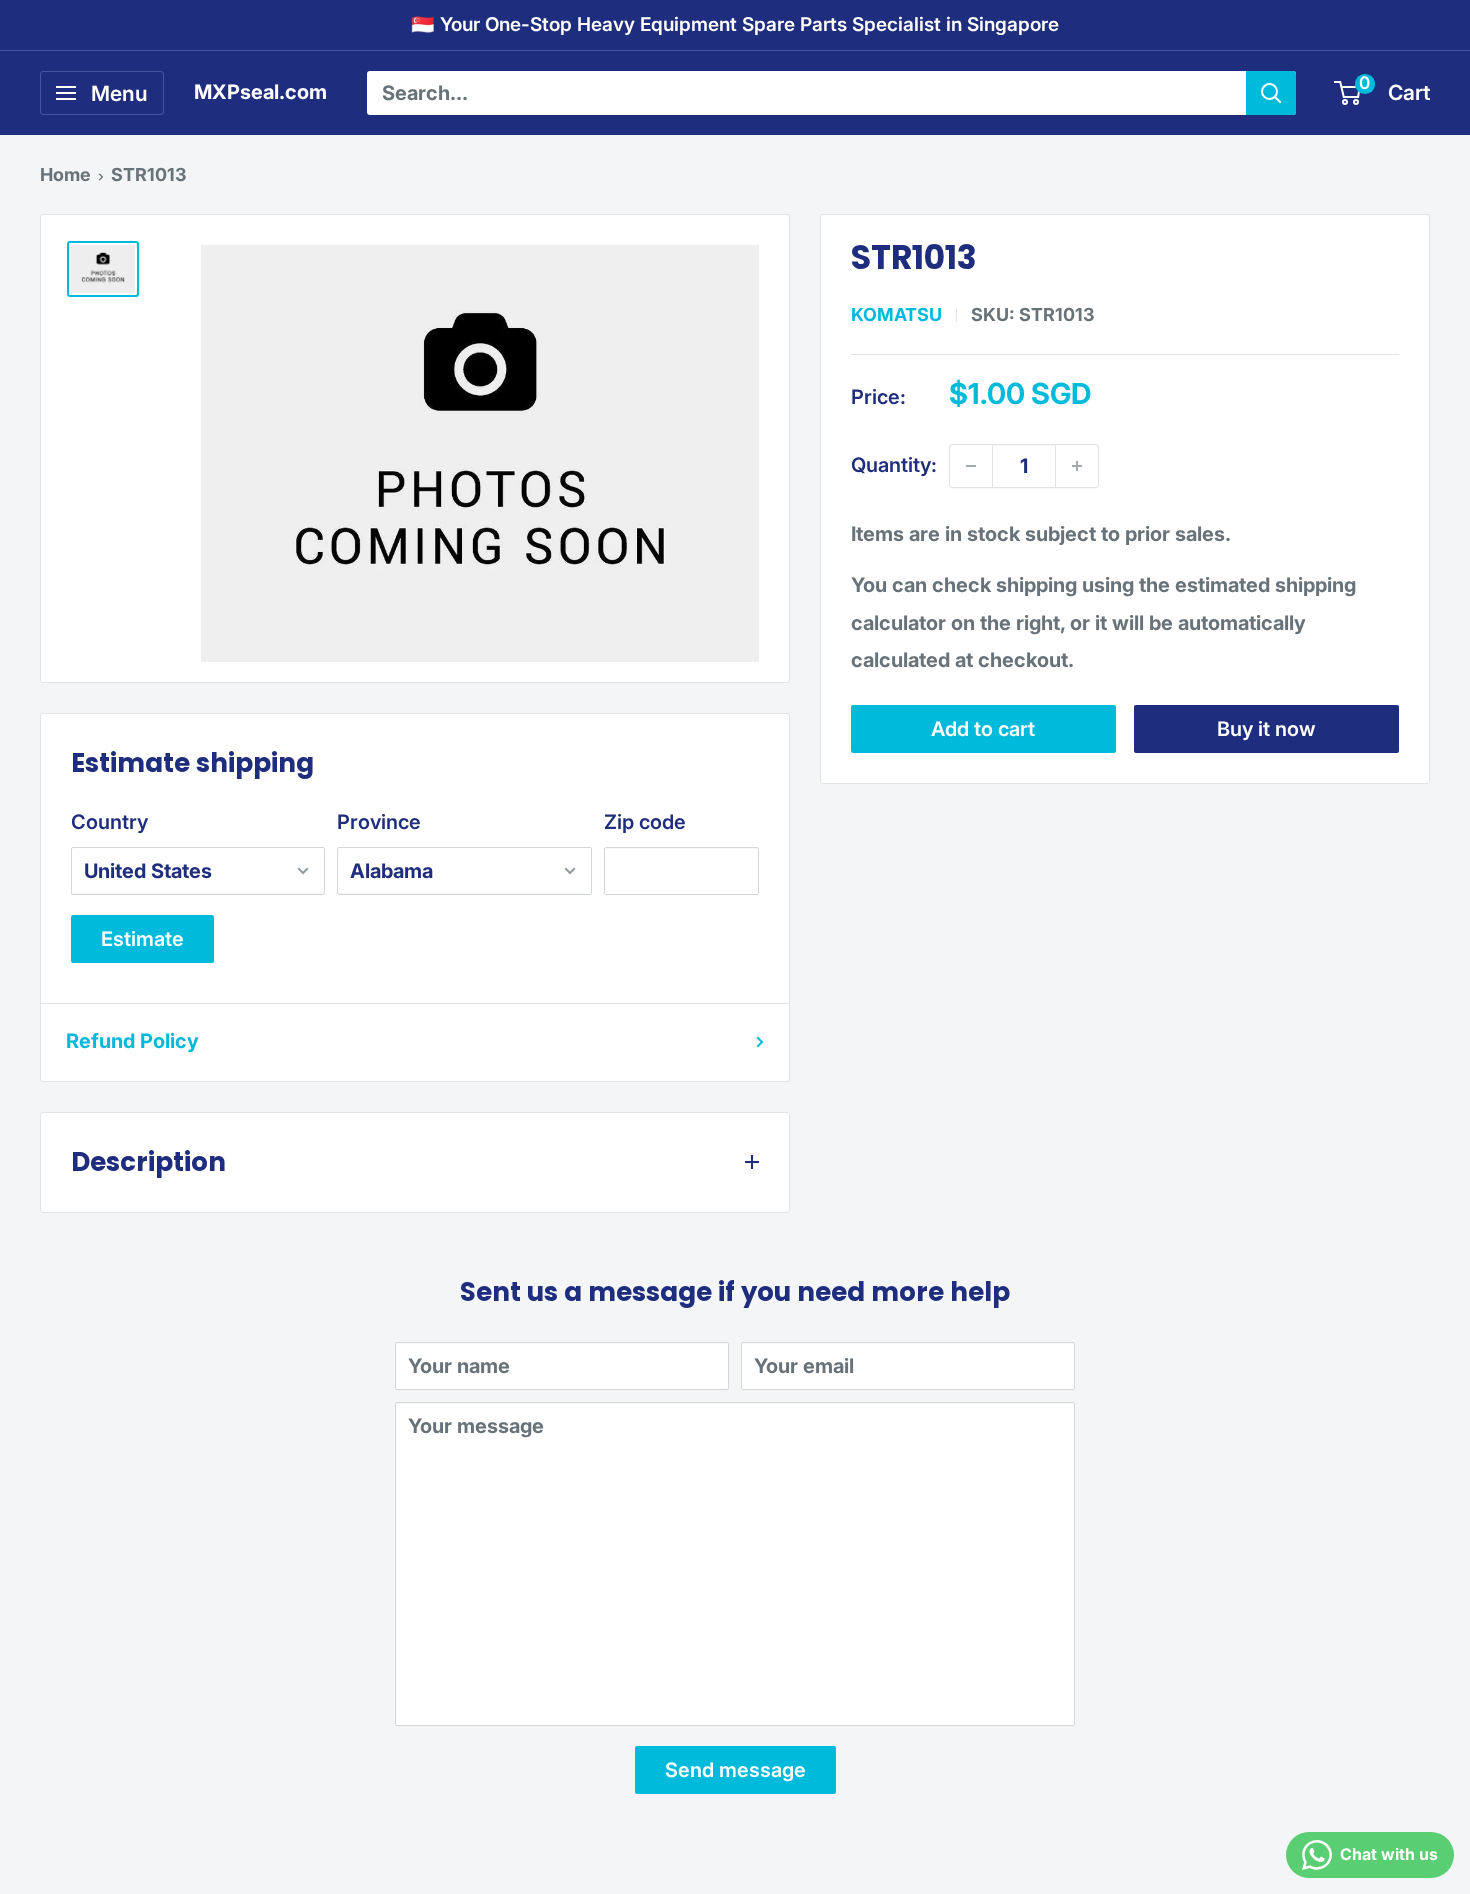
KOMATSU (896, 314)
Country (109, 822)
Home (65, 174)
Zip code (645, 822)
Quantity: (894, 466)
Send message (735, 1770)
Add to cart (983, 729)
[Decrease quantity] (971, 466)
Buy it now (1266, 729)
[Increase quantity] (1077, 466)
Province (379, 822)
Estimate (142, 939)
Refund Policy (132, 1041)
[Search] (1271, 93)
